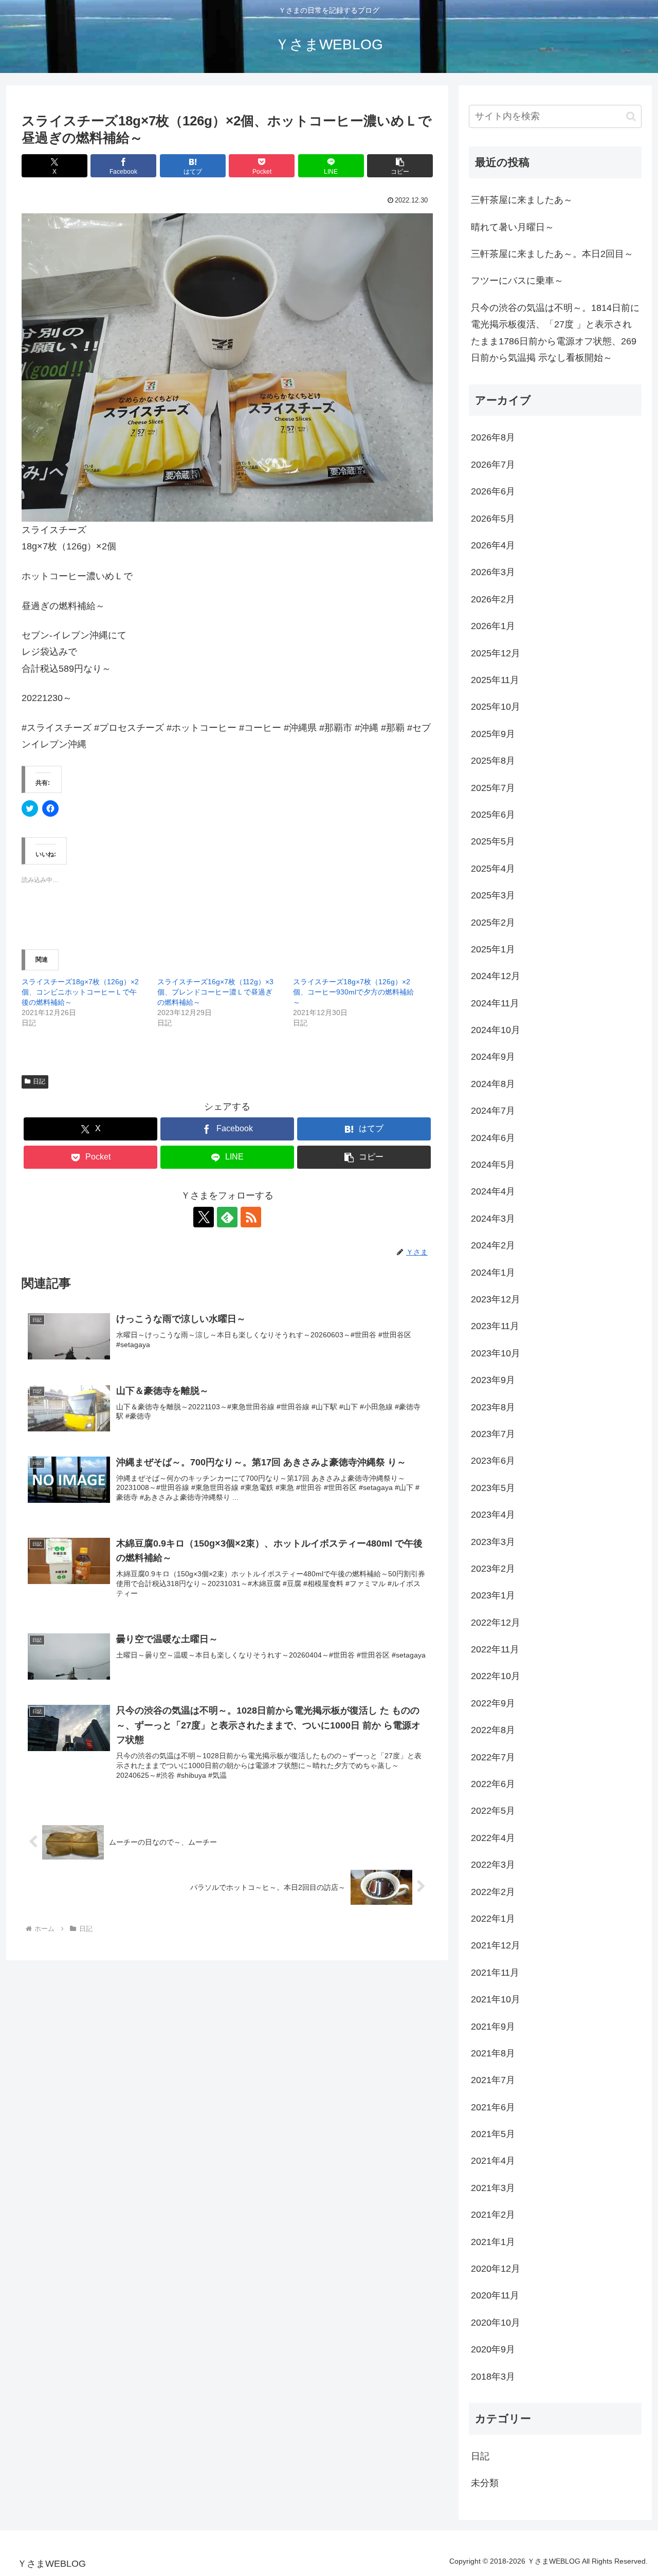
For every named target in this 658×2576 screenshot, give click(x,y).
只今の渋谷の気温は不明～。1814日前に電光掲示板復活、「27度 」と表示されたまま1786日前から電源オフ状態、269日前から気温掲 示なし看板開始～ (555, 333)
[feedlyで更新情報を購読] (227, 1217)
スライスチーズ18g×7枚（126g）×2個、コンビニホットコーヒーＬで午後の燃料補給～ (80, 992)
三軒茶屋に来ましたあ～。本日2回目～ (552, 254)
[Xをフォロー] (204, 1217)
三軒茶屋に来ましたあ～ (522, 200)
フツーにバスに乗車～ (517, 281)
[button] (400, 166)
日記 (39, 1081)
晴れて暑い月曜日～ (513, 227)
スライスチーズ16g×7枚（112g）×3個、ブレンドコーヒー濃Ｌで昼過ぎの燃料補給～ (215, 992)
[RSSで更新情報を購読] (251, 1217)
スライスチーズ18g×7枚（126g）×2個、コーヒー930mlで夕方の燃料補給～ (353, 992)
